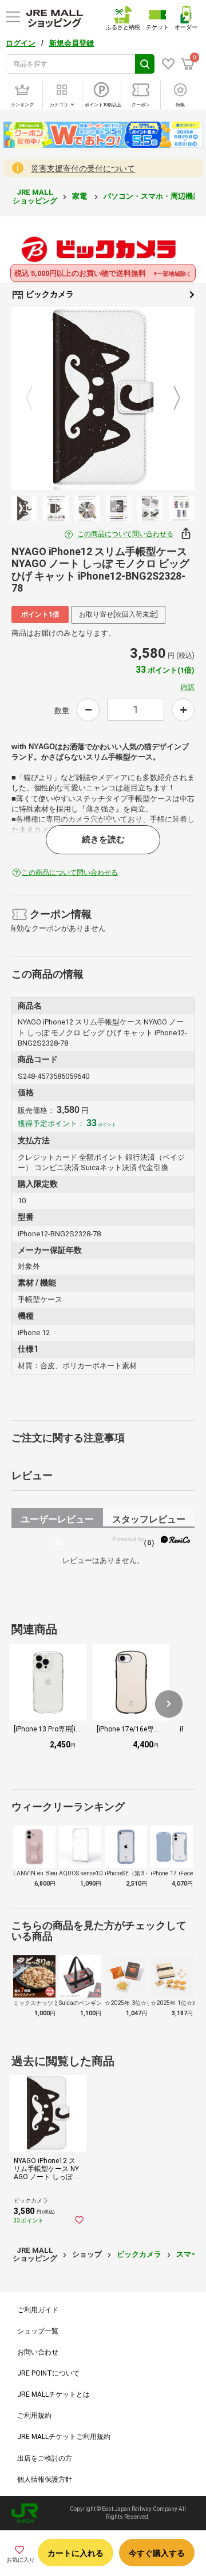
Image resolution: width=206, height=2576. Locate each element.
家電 (80, 196)
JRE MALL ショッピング (35, 196)
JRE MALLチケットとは (54, 2394)
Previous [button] (36, 399)
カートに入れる (76, 2553)
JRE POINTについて (48, 2373)
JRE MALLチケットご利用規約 (64, 2437)
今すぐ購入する (157, 2553)
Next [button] (170, 399)
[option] (103, 399)
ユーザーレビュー (57, 1521)
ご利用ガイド (38, 2310)
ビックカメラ (49, 294)
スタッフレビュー (149, 1521)
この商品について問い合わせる (125, 534)
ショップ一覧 (38, 2331)
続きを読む (103, 839)
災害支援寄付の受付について (83, 168)
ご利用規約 (34, 2416)
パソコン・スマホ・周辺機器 (153, 196)
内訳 (188, 687)
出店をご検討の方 (45, 2458)
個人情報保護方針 (45, 2479)
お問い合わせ (38, 2352)
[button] (169, 1704)
